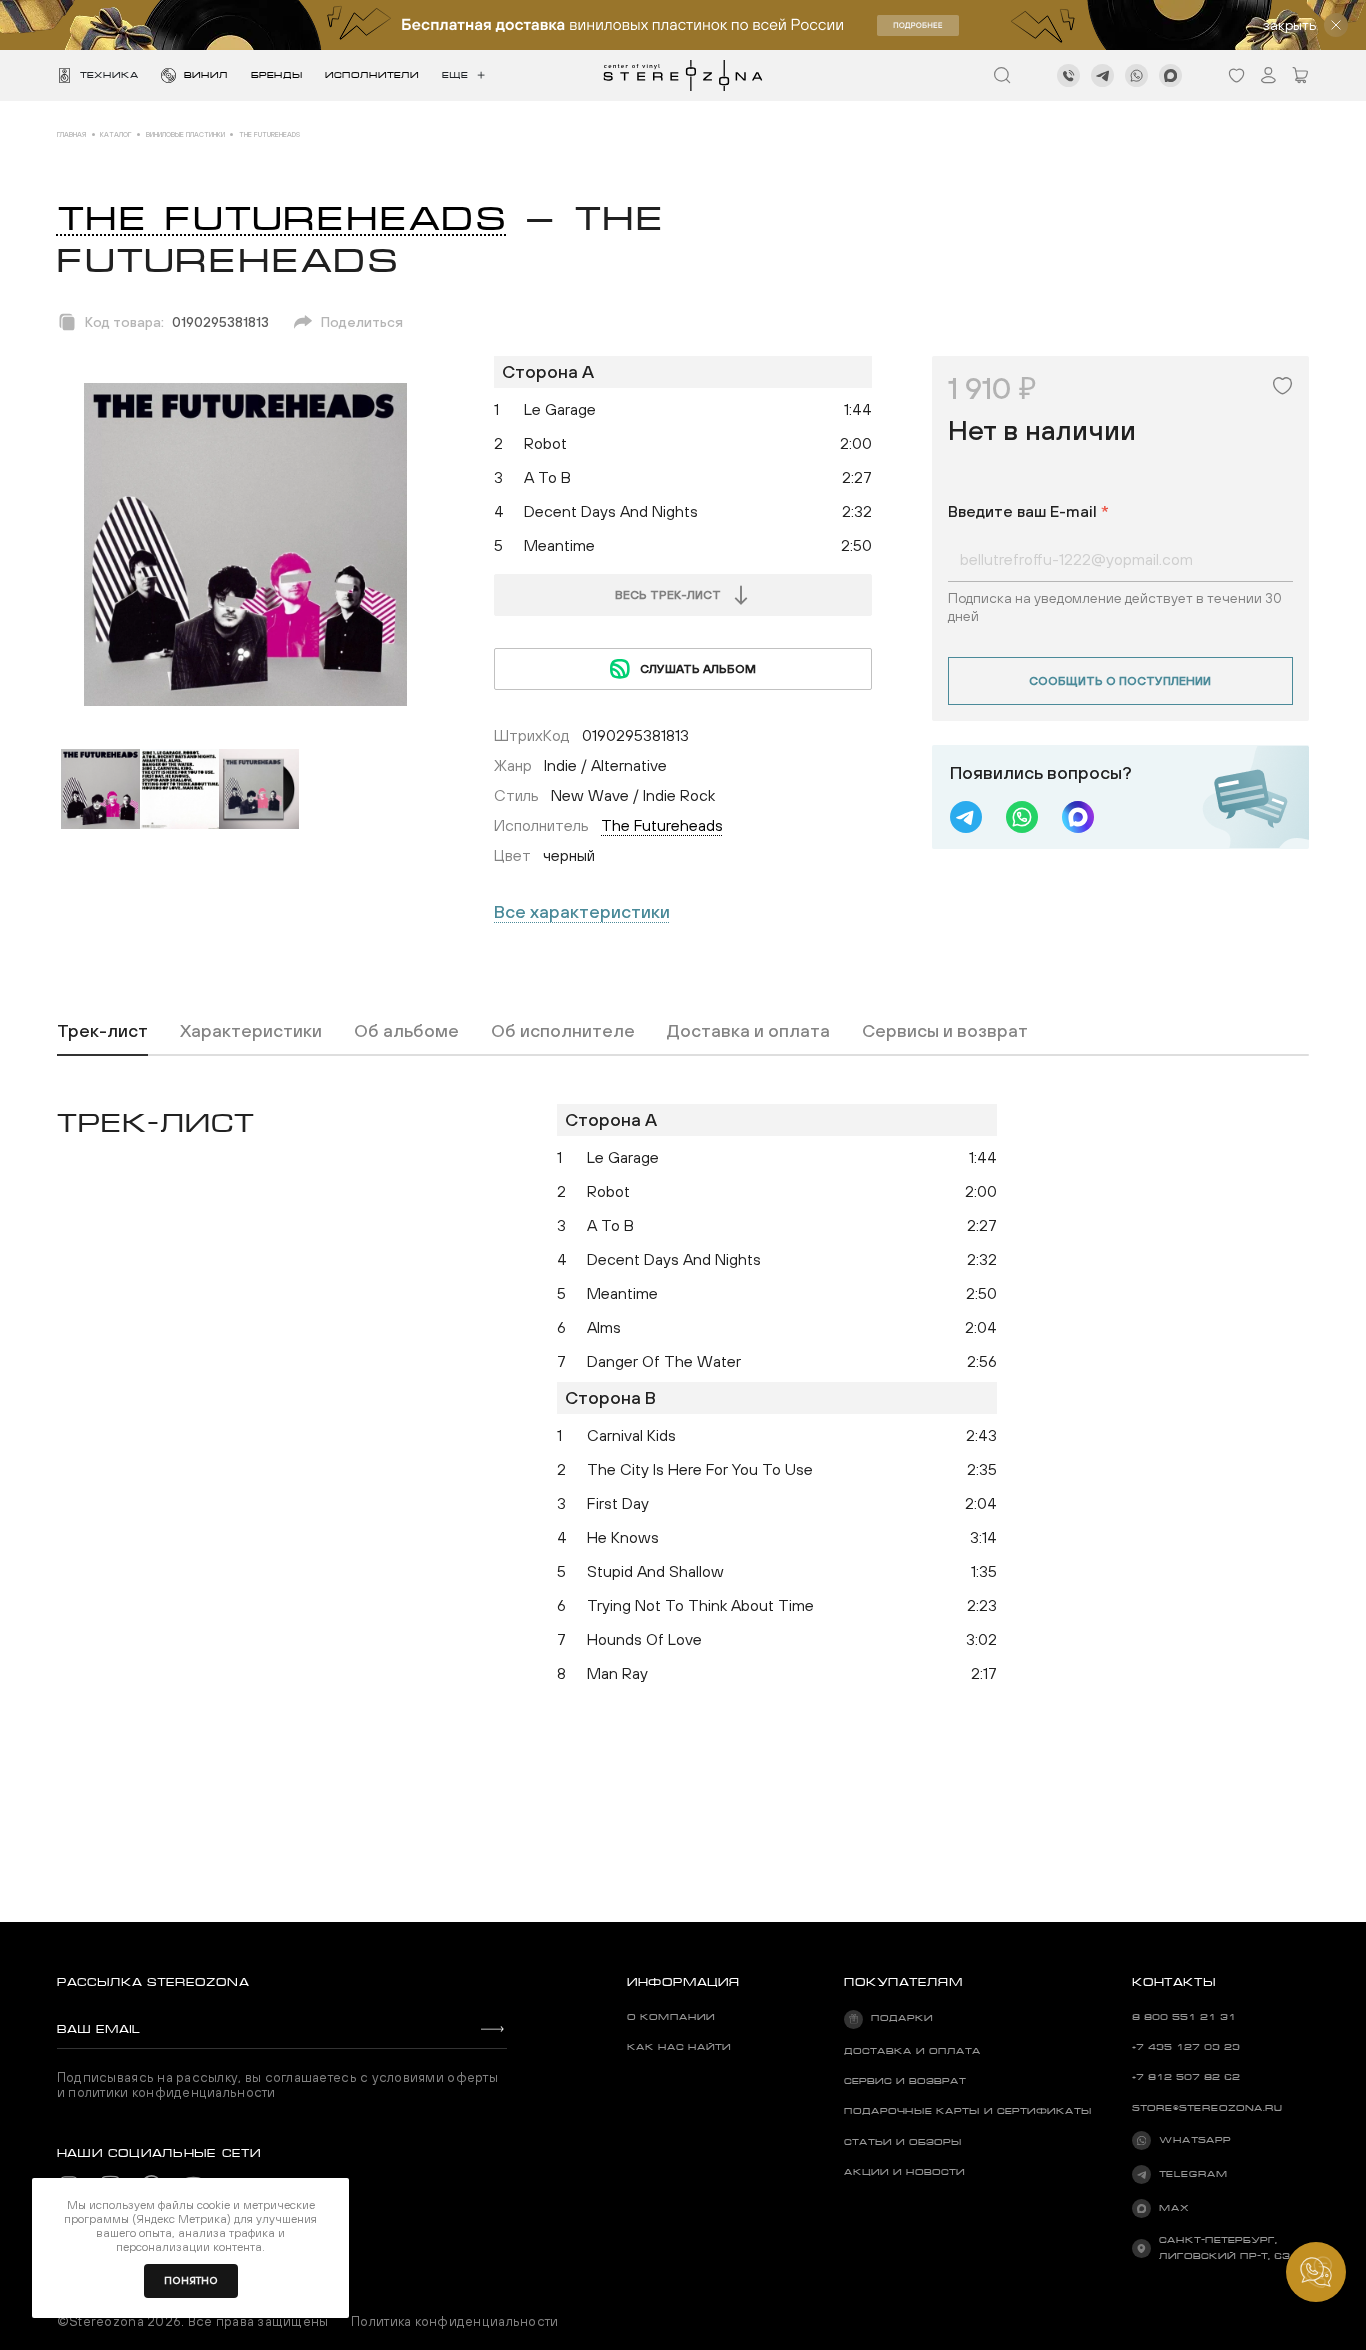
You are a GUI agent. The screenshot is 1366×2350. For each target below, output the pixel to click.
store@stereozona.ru (1207, 2108)
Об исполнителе (563, 1030)
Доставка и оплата (748, 1030)
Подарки (902, 2018)
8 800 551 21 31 (1184, 2017)
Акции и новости (904, 2172)
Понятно (191, 2280)
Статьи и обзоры (903, 2142)
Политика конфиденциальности (454, 2322)
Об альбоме (406, 1030)
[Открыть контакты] (1316, 2272)
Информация (683, 1982)
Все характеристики (582, 911)
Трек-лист (102, 1030)
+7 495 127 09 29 (1186, 2047)
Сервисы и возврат (945, 1030)
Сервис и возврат (905, 2081)
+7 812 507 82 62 (1186, 2077)
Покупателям (903, 1982)
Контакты (1174, 1982)
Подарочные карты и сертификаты (968, 2111)
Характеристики (251, 1030)
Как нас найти (679, 2047)
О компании (671, 2017)
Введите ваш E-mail (1028, 511)
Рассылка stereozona (153, 1982)
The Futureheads (282, 218)
